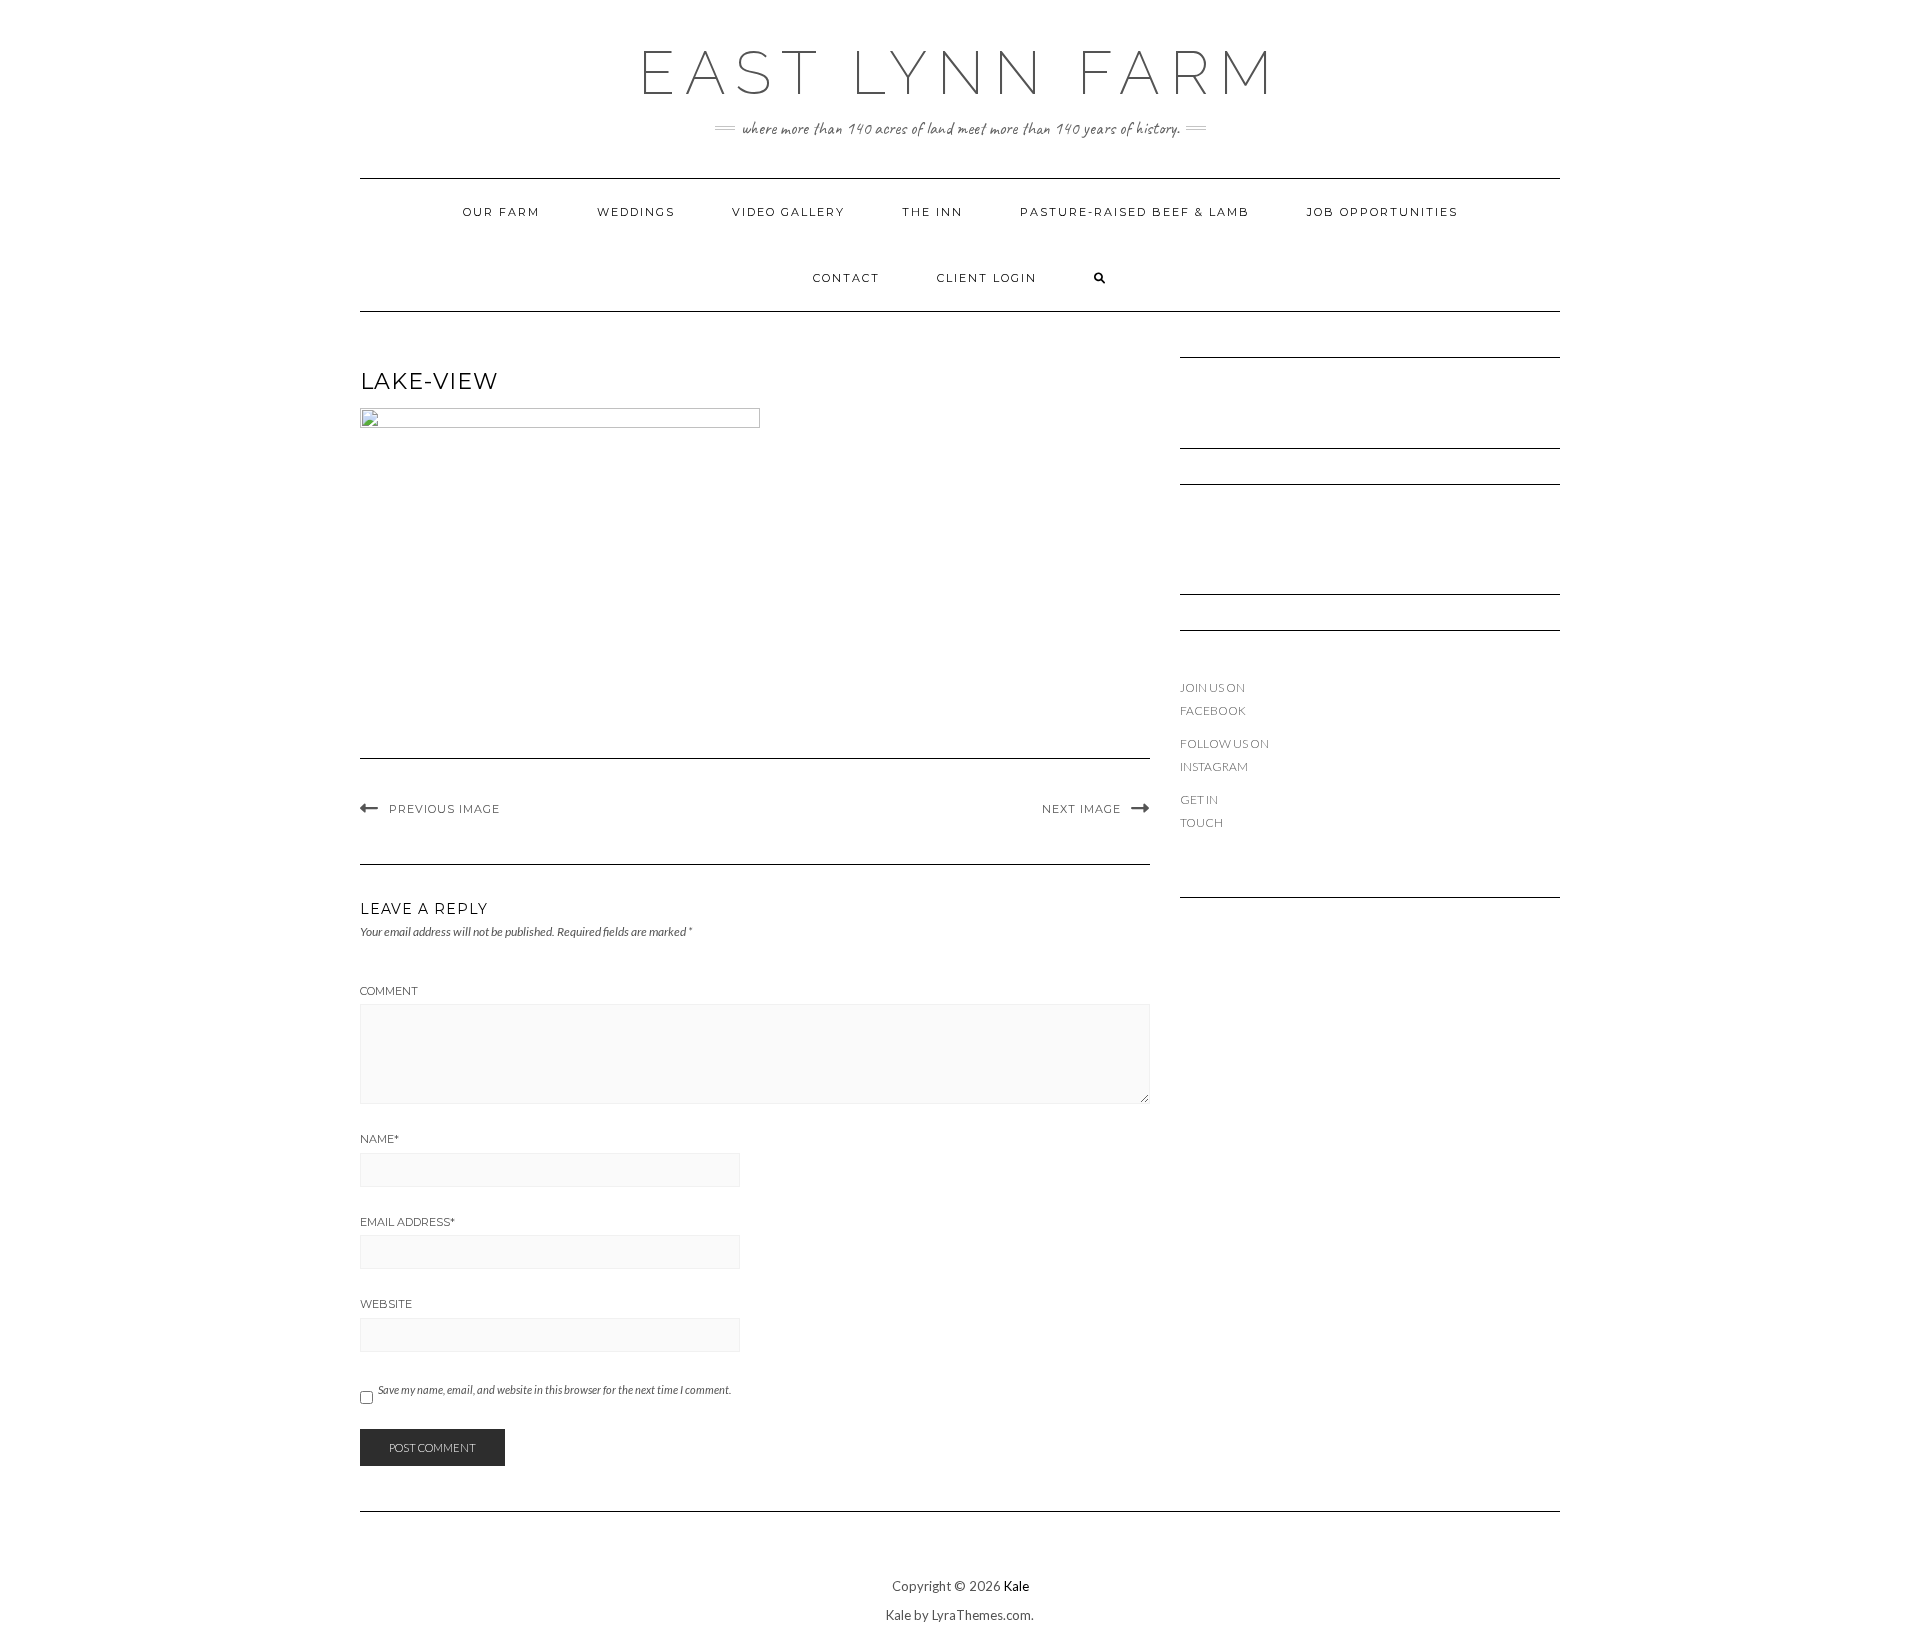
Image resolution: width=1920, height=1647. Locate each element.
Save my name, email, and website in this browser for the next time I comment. (554, 1389)
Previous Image (444, 809)
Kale (1016, 1586)
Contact (846, 278)
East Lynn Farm (960, 73)
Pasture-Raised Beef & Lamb (1135, 212)
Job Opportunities (1382, 212)
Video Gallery (788, 212)
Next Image (1081, 809)
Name (379, 1139)
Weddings (636, 212)
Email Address (407, 1222)
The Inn (932, 212)
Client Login (987, 278)
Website (386, 1304)
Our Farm (501, 212)
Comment (389, 991)
